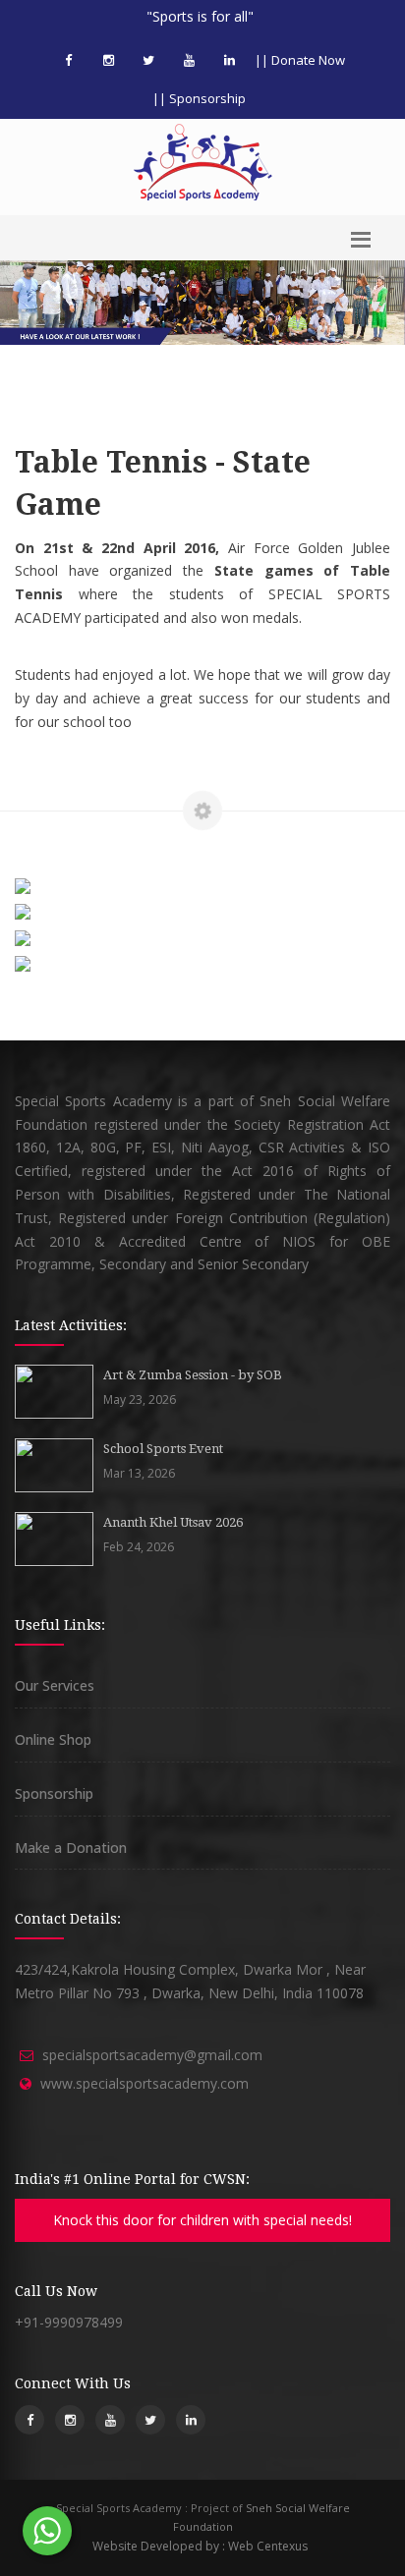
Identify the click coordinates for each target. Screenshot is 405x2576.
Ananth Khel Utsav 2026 (173, 1522)
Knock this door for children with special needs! (202, 2220)
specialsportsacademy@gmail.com (152, 2055)
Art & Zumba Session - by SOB (193, 1375)
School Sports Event (163, 1449)
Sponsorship (54, 1793)
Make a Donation (71, 1848)
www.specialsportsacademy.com (145, 2083)
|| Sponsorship (199, 98)
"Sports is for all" (200, 16)
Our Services (55, 1685)
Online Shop (53, 1739)
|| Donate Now (300, 60)
